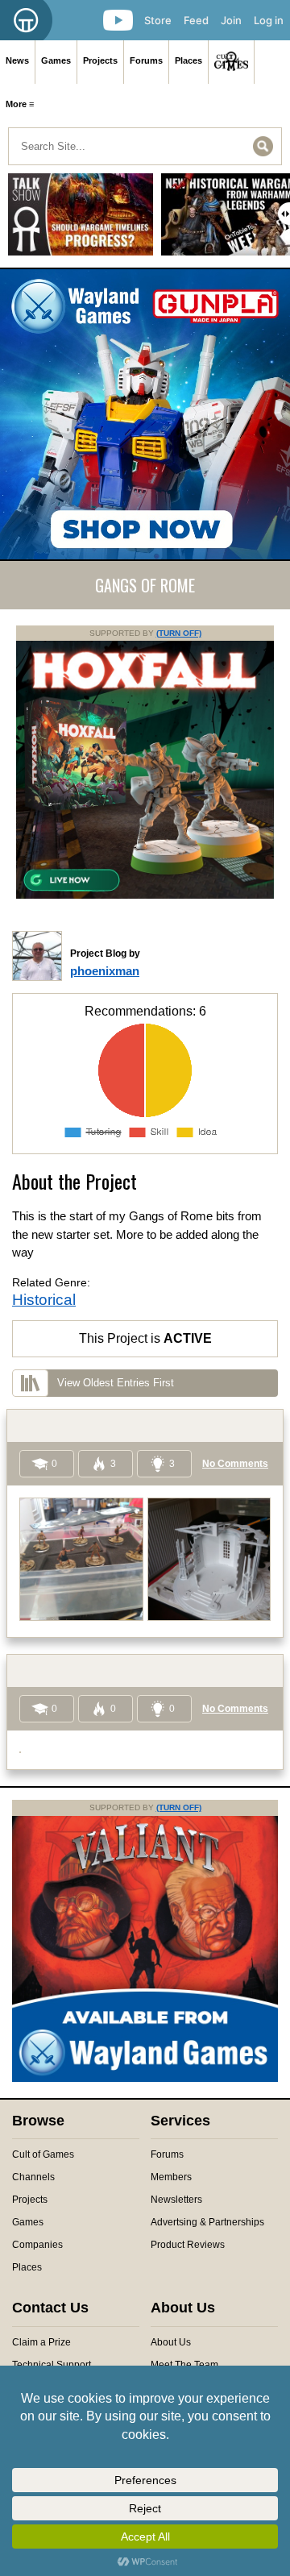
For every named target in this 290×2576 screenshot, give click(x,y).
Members (171, 2177)
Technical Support (52, 2365)
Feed (196, 20)
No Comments (235, 1464)
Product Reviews (188, 2245)
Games (56, 60)
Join (231, 20)
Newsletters (176, 2200)
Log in (269, 20)
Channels (33, 2177)
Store (158, 20)
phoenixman (105, 971)
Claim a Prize (41, 2342)
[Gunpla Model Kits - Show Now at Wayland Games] (145, 414)
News (17, 60)
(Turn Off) (179, 633)
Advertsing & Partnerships (207, 2222)
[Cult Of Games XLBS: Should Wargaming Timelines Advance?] (81, 220)
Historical (44, 1300)
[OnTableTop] (26, 20)
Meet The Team (184, 2365)
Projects (100, 60)
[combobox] (145, 146)
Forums (146, 60)
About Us (171, 2342)
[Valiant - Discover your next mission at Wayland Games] (145, 2079)
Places (188, 60)
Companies (37, 2245)
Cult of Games (43, 2154)
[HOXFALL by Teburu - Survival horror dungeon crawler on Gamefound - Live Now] (145, 895)
